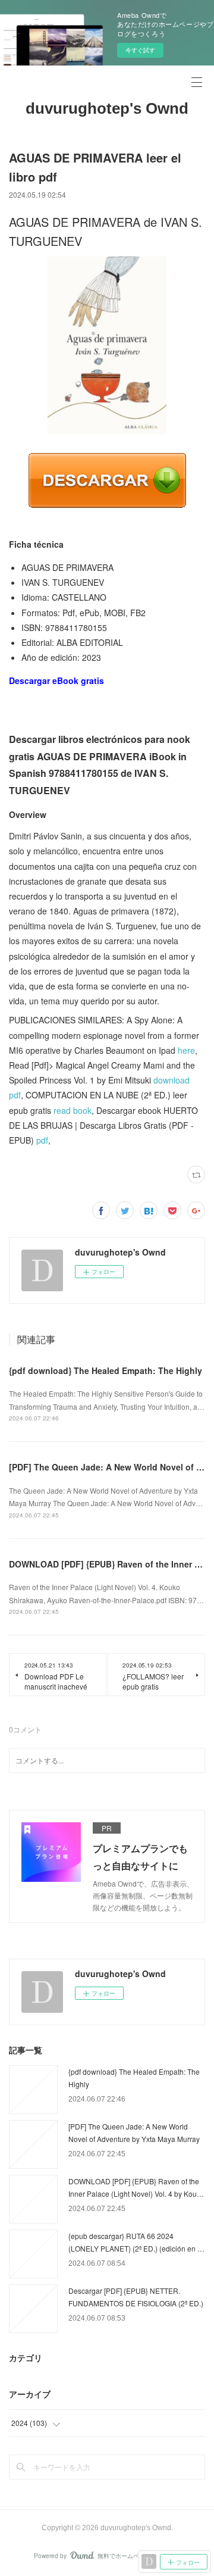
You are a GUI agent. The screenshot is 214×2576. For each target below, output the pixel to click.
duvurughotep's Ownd (107, 108)
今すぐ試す (140, 50)
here (186, 1050)
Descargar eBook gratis (56, 680)
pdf (42, 1140)
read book (73, 1110)
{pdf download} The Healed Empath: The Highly (106, 1370)
